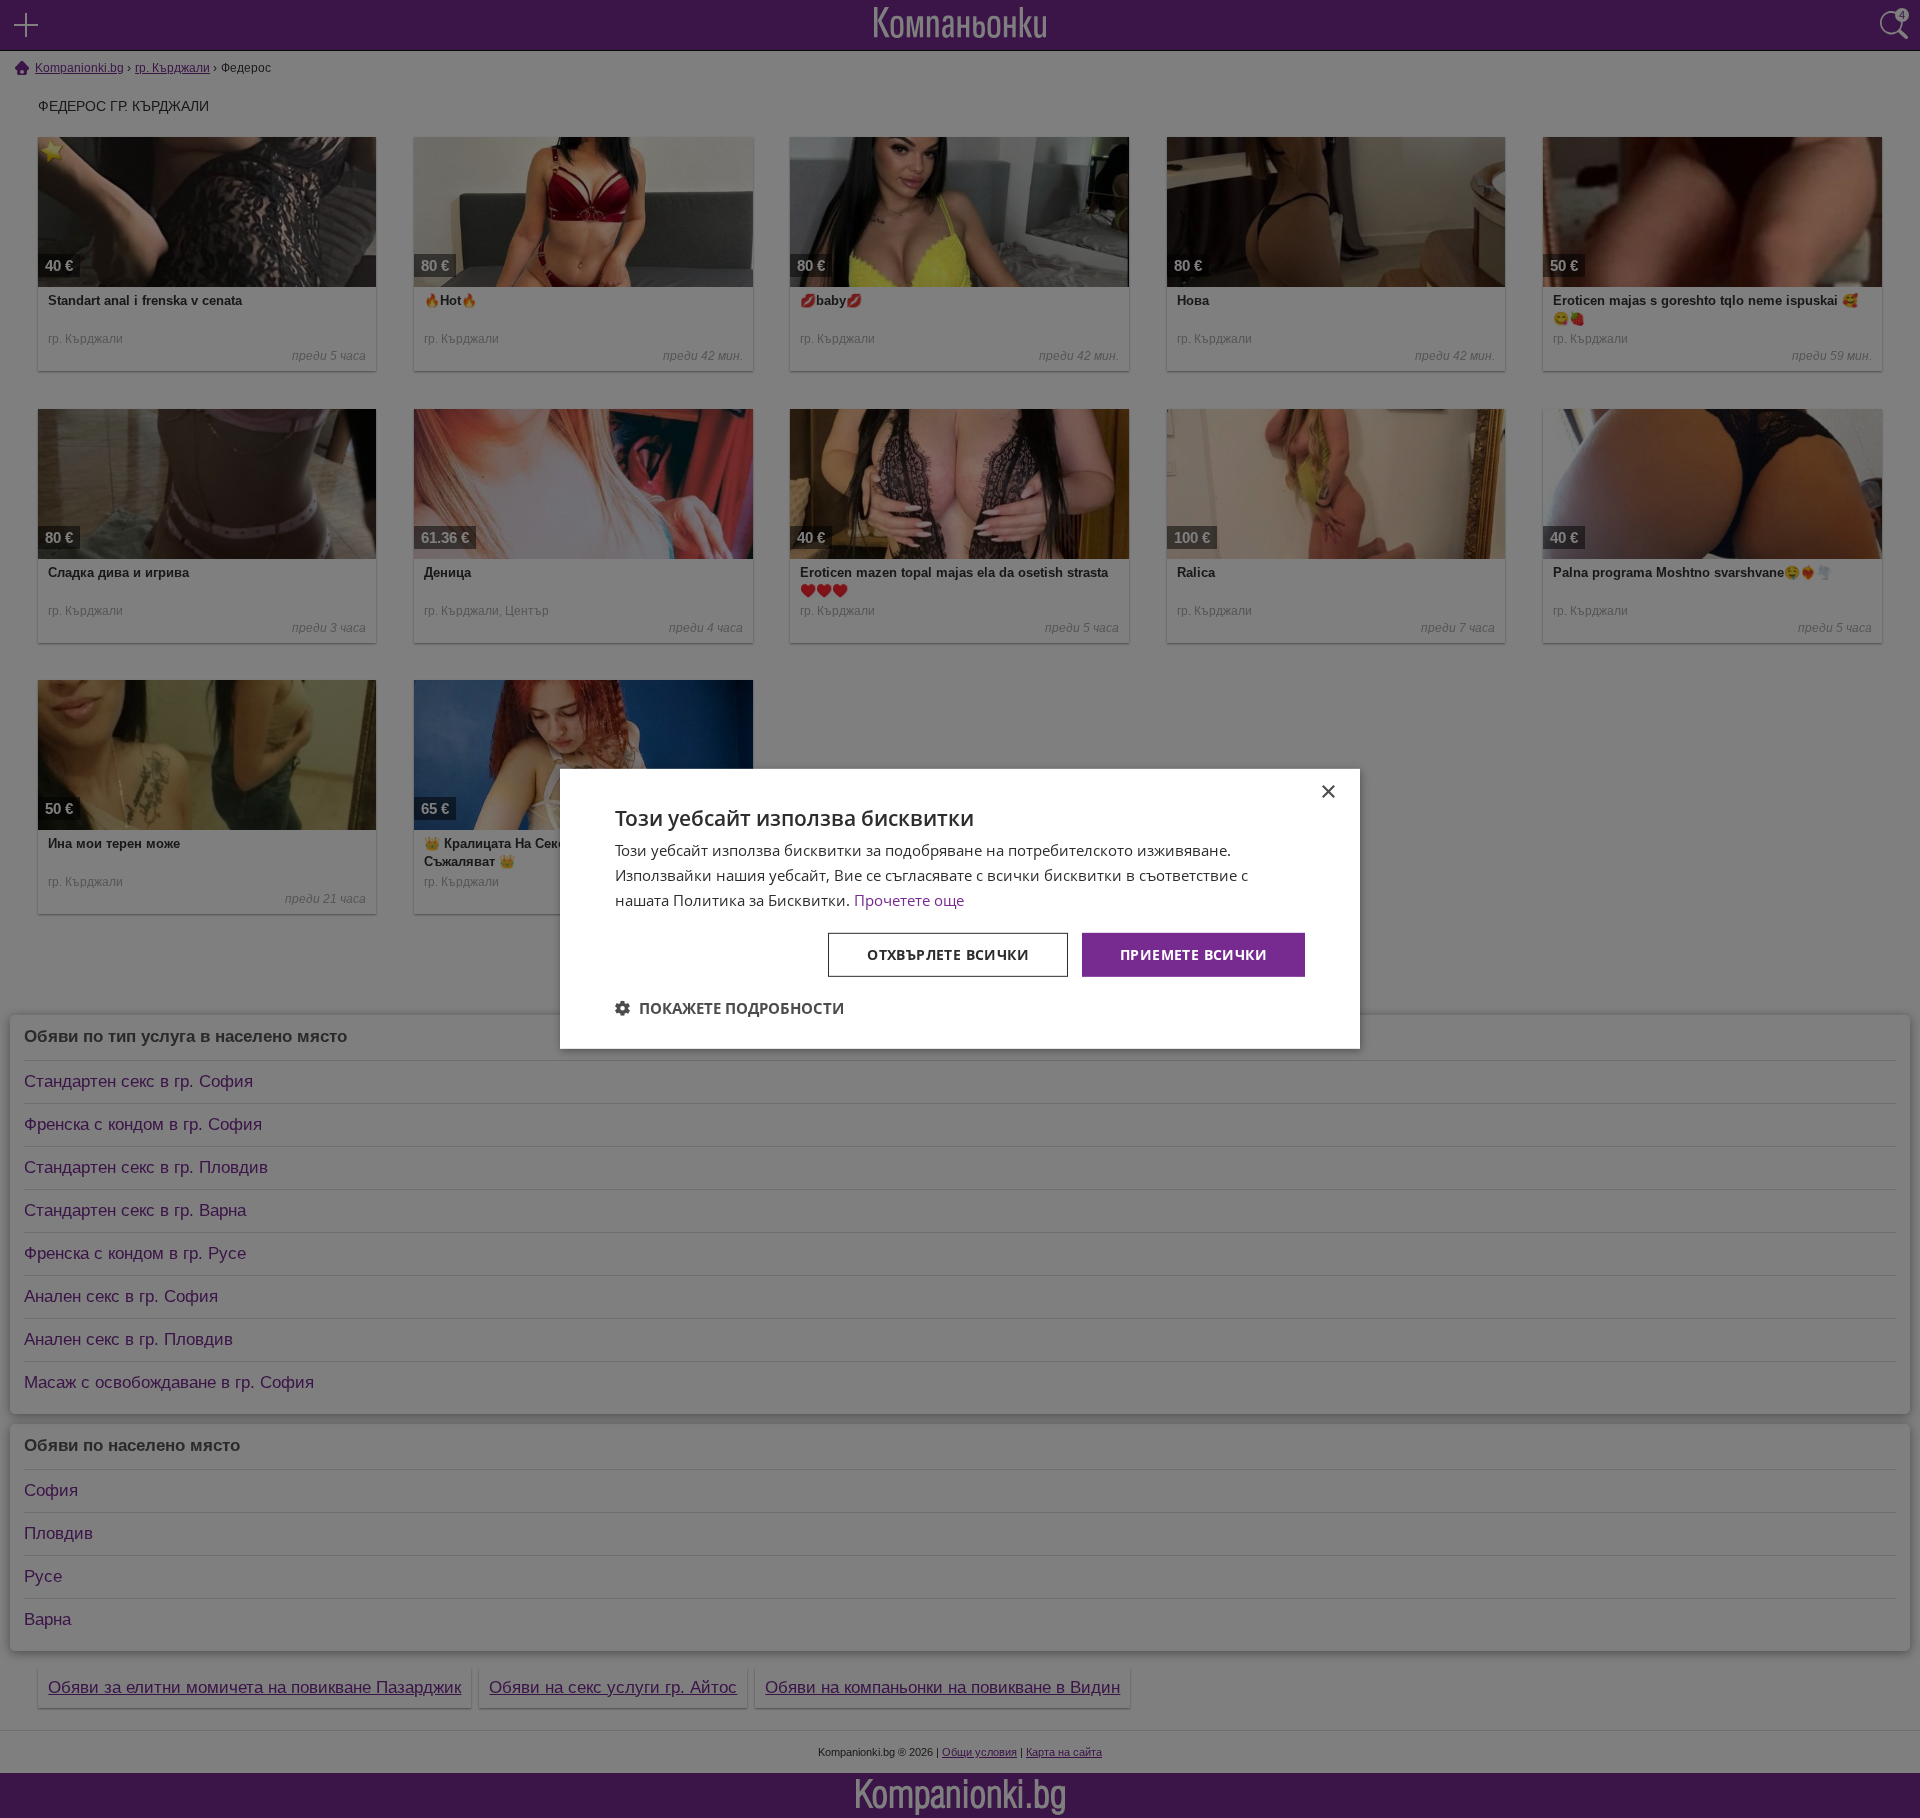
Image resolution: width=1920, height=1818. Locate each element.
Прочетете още (909, 900)
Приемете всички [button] (1193, 953)
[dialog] (960, 909)
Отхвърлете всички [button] (948, 953)
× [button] (1327, 792)
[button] (729, 1008)
